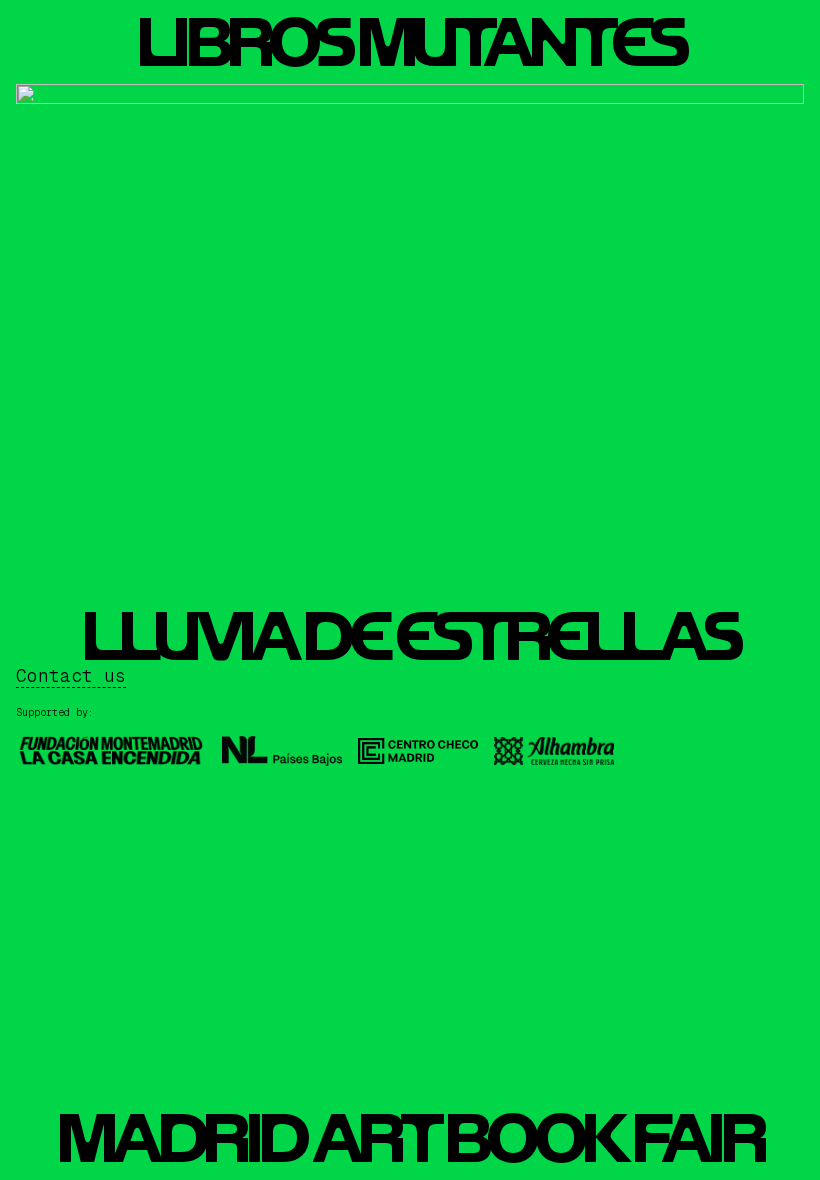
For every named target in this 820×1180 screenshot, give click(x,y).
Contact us (71, 675)
